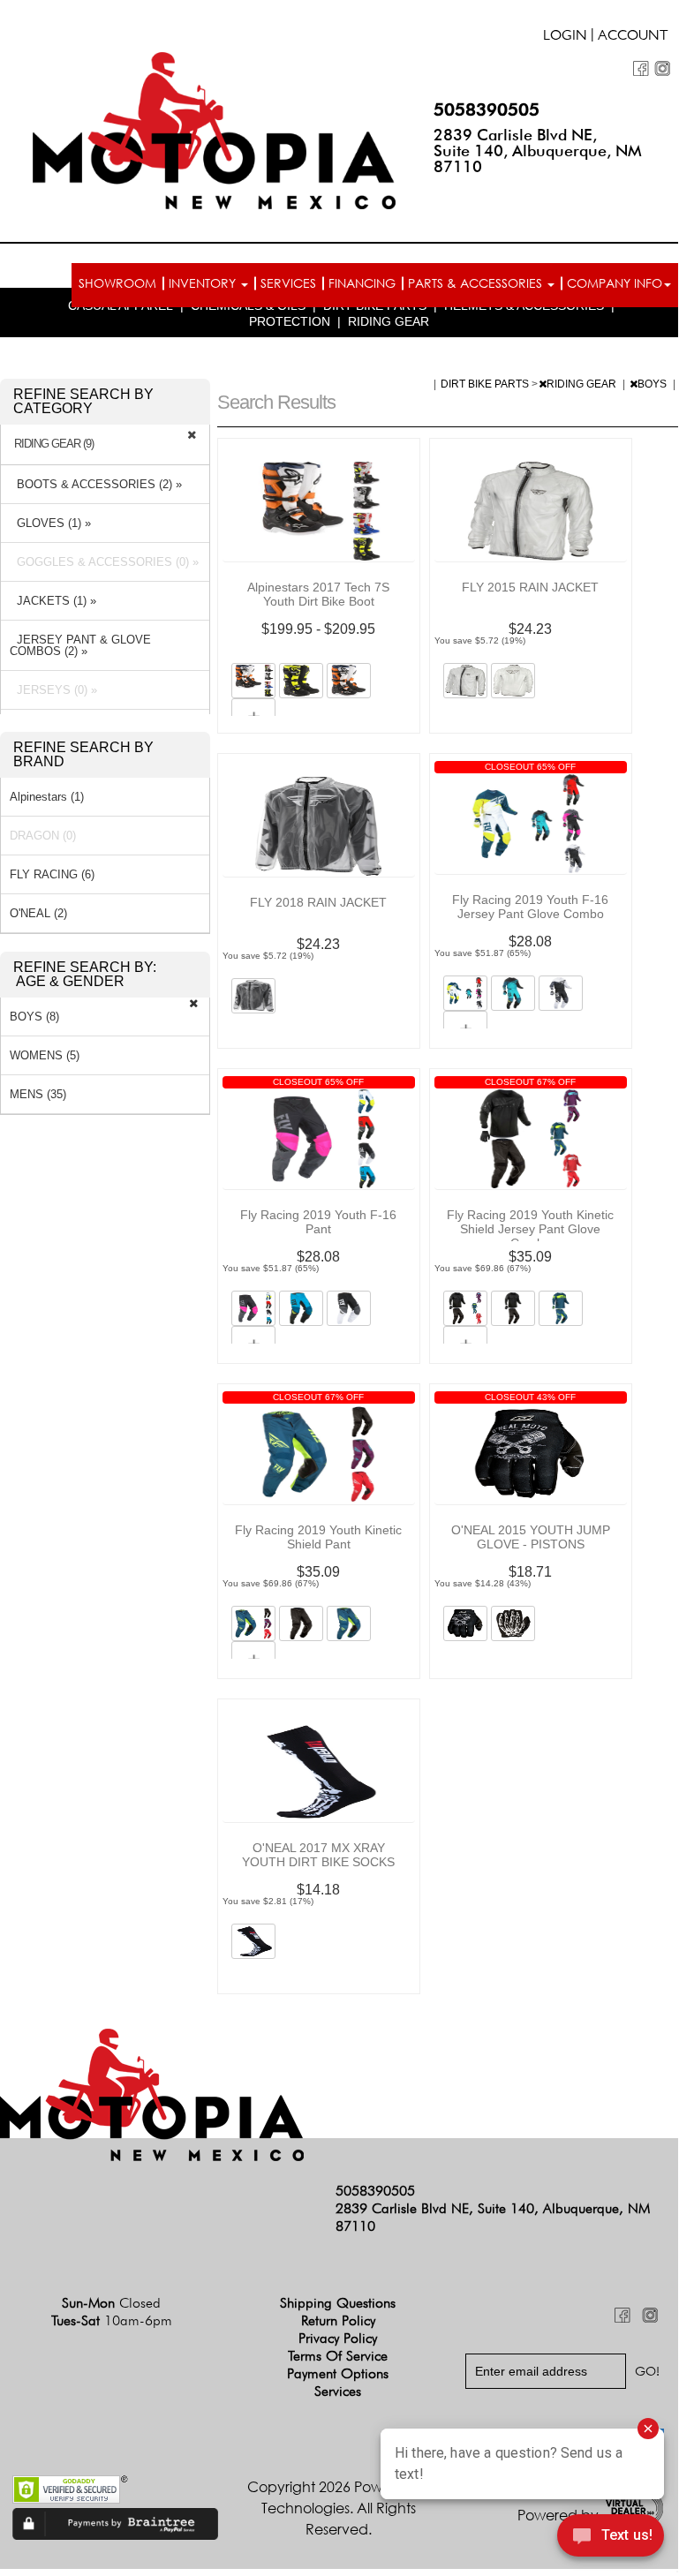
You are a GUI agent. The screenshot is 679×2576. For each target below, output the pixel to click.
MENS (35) (38, 1094)
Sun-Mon (111, 2303)
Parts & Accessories (477, 283)
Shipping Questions (338, 2303)
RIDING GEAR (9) (54, 444)
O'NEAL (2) (38, 913)
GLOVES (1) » (50, 523)
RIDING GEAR (389, 321)
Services (288, 283)
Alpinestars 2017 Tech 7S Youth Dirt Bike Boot (318, 594)
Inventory (204, 283)
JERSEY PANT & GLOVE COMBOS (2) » (80, 645)
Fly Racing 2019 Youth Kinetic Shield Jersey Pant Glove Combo (530, 1229)
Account (633, 37)
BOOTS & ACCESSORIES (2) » (96, 484)
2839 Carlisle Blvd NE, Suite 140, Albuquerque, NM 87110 (538, 151)
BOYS (653, 384)
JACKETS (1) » (53, 601)
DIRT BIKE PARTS (486, 384)
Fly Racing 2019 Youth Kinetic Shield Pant (318, 1537)
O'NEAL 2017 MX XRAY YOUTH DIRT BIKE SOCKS (318, 1855)
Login (565, 37)
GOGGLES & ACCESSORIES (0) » (104, 562)
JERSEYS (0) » (53, 690)
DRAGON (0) (43, 836)
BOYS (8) (34, 1017)
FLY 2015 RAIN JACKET (530, 587)
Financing (362, 283)
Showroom (117, 283)
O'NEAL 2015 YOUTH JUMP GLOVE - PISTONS (531, 1537)
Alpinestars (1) (47, 797)
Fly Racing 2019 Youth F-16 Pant (318, 1222)
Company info (615, 283)
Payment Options (338, 2373)
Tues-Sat (112, 2320)
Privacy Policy (338, 2338)
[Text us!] (611, 2538)
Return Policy (338, 2320)
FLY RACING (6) (52, 874)
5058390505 (487, 109)
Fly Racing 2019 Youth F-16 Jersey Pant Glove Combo (530, 907)
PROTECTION (290, 321)
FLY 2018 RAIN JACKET (318, 902)
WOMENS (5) (45, 1055)
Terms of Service (338, 2356)
